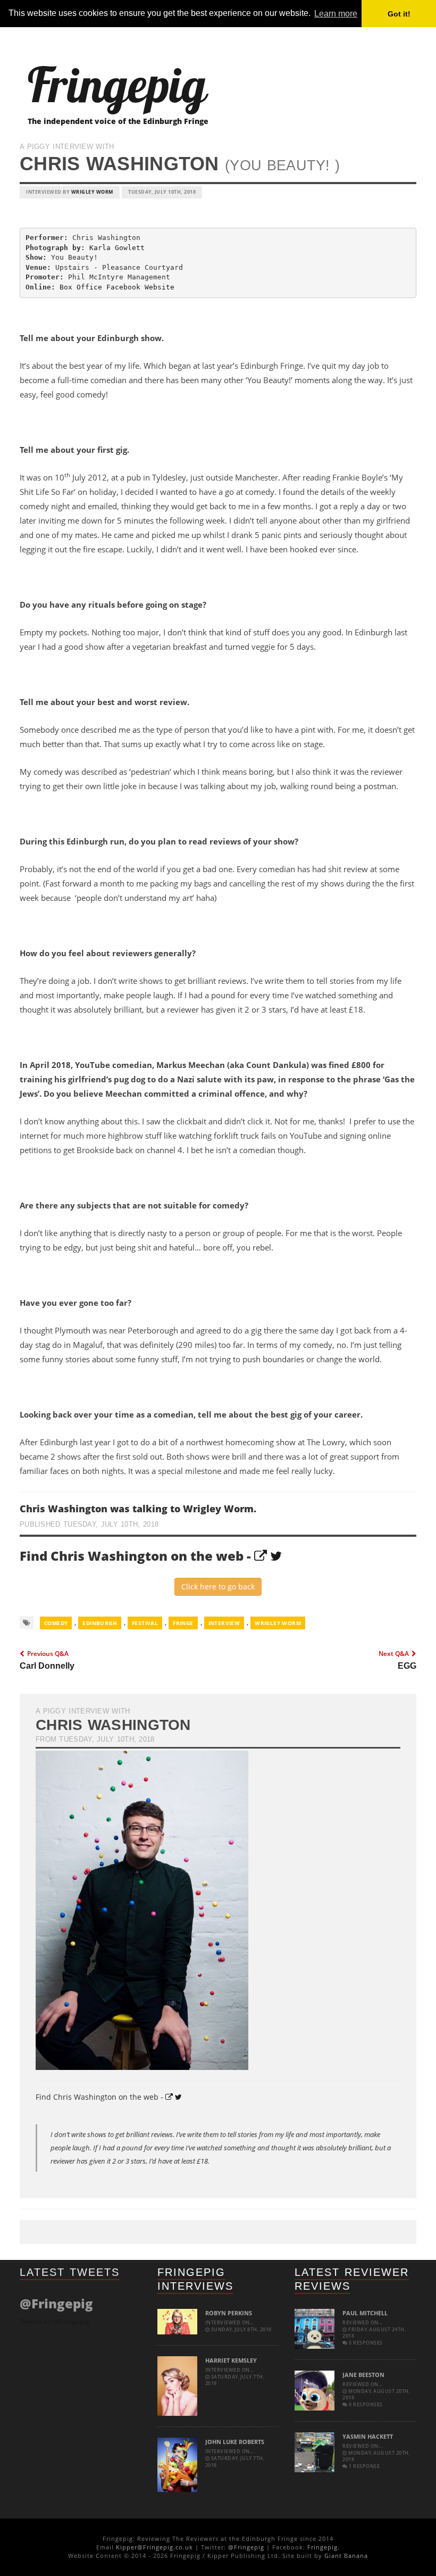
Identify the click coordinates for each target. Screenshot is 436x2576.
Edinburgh (100, 1623)
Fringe (183, 1623)
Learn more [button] (336, 14)
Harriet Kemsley (231, 2360)
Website (160, 287)
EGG (407, 1666)
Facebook (123, 287)
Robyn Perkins (229, 2313)
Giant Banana (346, 2556)
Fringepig (322, 2547)
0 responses (365, 2343)
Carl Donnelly (47, 1666)
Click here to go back (218, 1587)
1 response (364, 2466)
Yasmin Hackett (368, 2436)
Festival (145, 1623)
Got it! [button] (399, 14)
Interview (224, 1623)
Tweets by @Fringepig (54, 2321)
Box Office (81, 287)
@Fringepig (246, 2547)
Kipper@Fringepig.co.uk (154, 2547)
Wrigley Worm (92, 192)
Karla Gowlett (117, 248)
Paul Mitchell (365, 2313)
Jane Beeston (363, 2375)
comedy (56, 1623)
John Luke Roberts (235, 2442)
